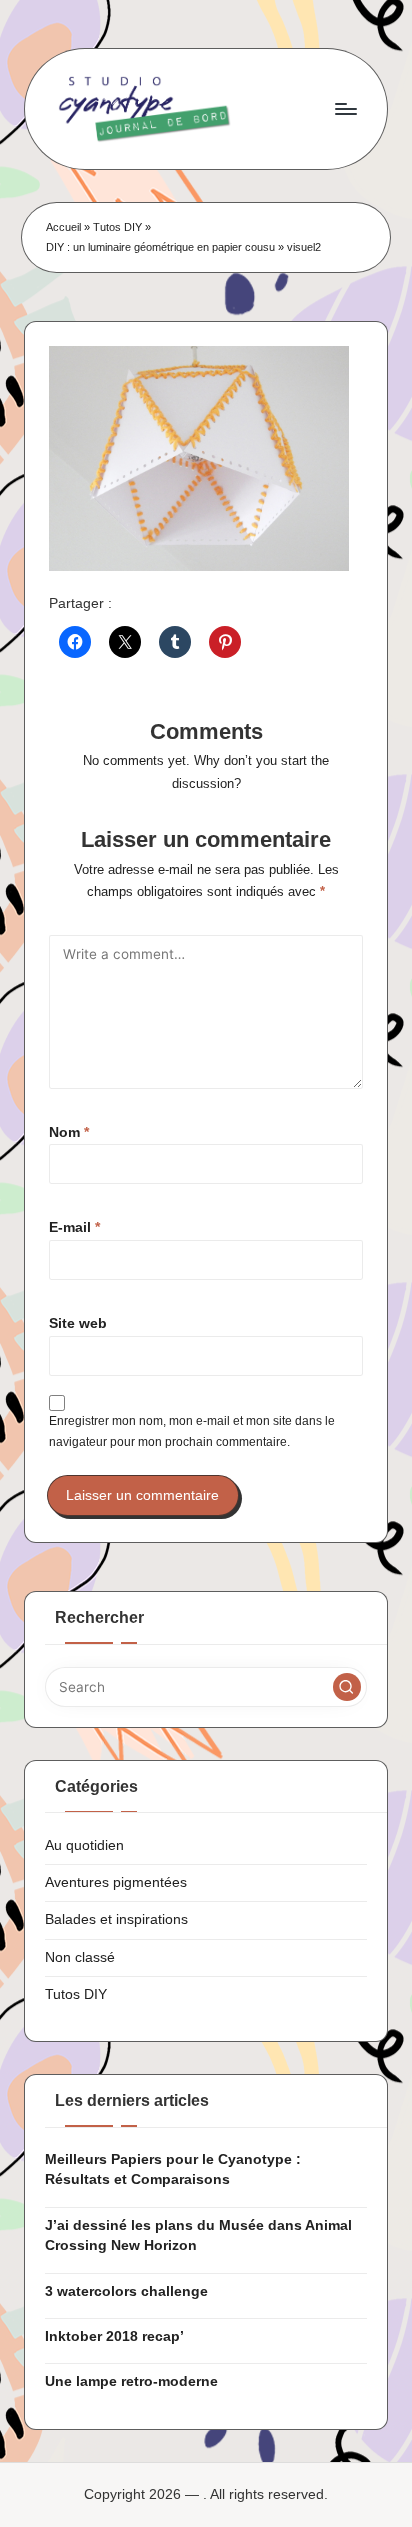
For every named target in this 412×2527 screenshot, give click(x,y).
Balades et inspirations (116, 1919)
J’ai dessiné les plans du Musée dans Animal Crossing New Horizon (198, 2235)
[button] (347, 1687)
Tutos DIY (117, 227)
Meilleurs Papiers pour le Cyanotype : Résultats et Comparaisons (173, 2169)
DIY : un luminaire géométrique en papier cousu (160, 247)
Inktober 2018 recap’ (114, 2336)
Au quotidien (84, 1845)
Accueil (63, 227)
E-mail (74, 1227)
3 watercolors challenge (126, 2291)
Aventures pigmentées (116, 1882)
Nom (69, 1132)
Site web (78, 1323)
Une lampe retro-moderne (131, 2381)
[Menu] (345, 108)
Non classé (80, 1957)
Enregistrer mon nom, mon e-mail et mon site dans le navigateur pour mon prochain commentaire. (192, 1431)
